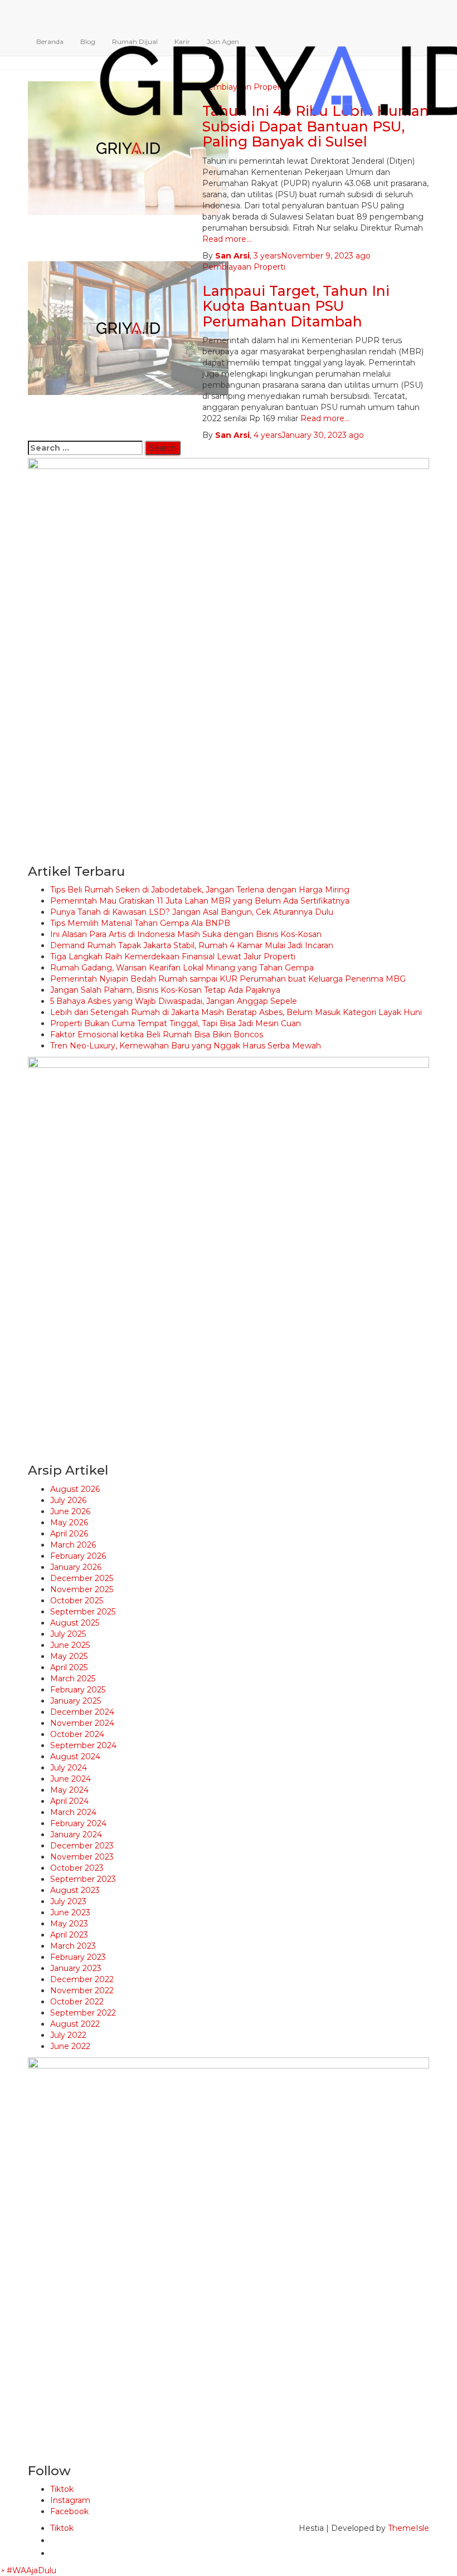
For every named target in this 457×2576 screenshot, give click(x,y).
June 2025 (70, 1645)
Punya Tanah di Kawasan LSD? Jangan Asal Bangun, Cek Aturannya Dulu (192, 912)
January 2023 (76, 1968)
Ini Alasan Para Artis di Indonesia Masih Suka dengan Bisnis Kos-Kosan (186, 934)
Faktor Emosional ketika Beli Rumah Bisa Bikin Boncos (157, 1035)
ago (312, 256)
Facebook (69, 2511)
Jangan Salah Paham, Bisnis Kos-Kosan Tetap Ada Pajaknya (165, 990)
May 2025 (69, 1656)
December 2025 (82, 1578)
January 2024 (76, 1835)
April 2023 (69, 1935)
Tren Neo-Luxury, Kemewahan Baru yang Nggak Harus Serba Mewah (186, 1046)
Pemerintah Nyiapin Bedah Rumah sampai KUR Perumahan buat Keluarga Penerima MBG (228, 979)
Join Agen (223, 42)
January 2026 (76, 1567)
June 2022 (70, 2046)
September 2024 (83, 1745)
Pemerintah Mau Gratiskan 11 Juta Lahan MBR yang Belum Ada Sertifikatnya (200, 901)
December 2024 (82, 1712)
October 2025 (77, 1601)
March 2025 (73, 1679)
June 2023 (70, 1913)
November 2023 (82, 1857)
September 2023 (83, 1879)
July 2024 (69, 1768)
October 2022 (77, 2002)
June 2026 (70, 1511)
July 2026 (68, 1500)
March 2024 (73, 1812)
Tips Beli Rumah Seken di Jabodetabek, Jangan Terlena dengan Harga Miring (200, 890)
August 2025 (75, 1623)
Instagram (70, 2500)
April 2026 (69, 1534)
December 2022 (82, 1979)
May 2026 (69, 1523)
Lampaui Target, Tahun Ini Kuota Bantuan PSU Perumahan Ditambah (296, 306)
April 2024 (69, 1801)
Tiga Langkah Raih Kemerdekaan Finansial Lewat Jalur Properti (173, 957)
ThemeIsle (409, 2528)
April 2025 (69, 1667)
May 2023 (69, 1924)
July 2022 (68, 2035)
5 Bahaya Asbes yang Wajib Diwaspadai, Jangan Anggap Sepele (174, 1001)
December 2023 (82, 1846)
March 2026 (73, 1545)
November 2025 (82, 1589)
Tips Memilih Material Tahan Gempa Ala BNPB (140, 923)
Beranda (50, 42)
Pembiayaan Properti (244, 267)
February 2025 (78, 1690)
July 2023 (68, 1901)
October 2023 (77, 1868)
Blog (88, 42)
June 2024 (71, 1779)
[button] (28, 2570)
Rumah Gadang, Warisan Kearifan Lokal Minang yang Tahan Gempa (182, 968)
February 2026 (78, 1556)
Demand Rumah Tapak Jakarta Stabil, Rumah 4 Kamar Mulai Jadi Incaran (192, 945)
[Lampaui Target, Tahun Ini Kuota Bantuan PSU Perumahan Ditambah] (128, 327)
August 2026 (75, 1489)
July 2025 (68, 1634)
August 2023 (75, 1890)
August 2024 (75, 1757)
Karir (182, 42)
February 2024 (78, 1823)
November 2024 (82, 1723)
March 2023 (73, 1946)
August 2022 (75, 2024)
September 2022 (83, 2013)
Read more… (227, 239)
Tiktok (62, 2489)
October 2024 (77, 1734)
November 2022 (82, 1990)
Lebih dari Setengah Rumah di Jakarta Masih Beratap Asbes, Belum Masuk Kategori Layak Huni (236, 1012)
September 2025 (83, 1612)
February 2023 (78, 1957)
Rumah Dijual (135, 42)
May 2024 (69, 1790)
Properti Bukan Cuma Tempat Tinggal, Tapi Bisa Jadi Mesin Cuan (176, 1023)
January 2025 (76, 1701)
